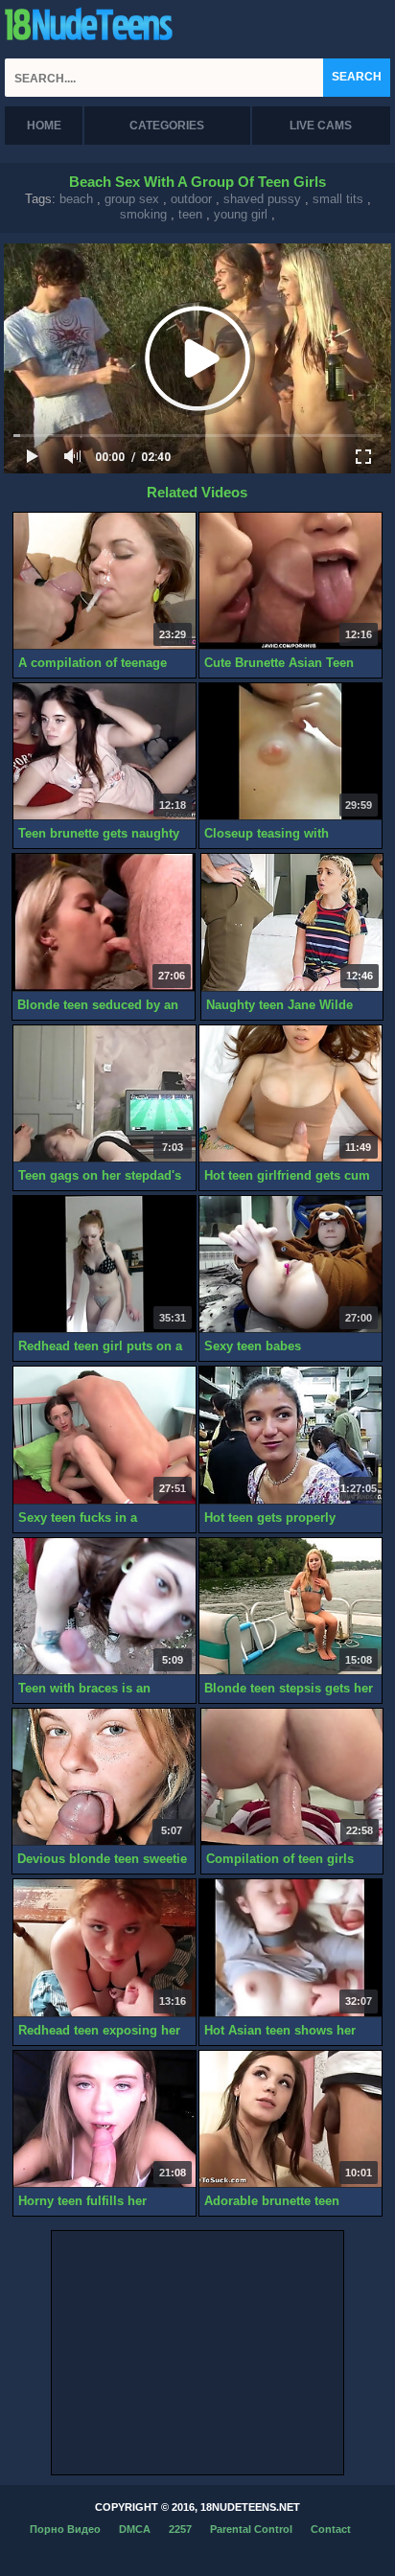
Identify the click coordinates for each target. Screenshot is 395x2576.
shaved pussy (262, 199)
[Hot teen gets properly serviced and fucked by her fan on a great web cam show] (290, 1435)
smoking (143, 214)
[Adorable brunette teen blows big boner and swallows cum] (290, 2119)
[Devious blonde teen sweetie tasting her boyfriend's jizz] (104, 1777)
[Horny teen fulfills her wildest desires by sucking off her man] (105, 2119)
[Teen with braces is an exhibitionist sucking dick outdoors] (105, 1607)
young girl (241, 214)
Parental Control (251, 2529)
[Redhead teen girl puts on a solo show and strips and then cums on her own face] (105, 1265)
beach (76, 199)
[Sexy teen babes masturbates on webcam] (290, 1265)
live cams (321, 126)
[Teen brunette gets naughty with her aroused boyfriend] (105, 752)
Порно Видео (65, 2529)
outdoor (191, 199)
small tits (338, 199)
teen (190, 214)
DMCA (135, 2529)
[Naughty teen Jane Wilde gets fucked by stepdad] (292, 922)
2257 (180, 2529)
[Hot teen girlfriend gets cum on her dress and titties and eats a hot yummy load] (290, 1094)
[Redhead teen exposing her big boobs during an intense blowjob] (105, 1948)
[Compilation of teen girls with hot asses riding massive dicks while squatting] (292, 1777)
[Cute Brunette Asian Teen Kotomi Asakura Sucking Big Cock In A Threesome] (290, 581)
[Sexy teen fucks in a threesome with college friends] (105, 1435)
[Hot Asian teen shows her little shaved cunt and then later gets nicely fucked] (290, 1948)
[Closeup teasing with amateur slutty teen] (290, 752)
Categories (167, 126)
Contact (331, 2529)
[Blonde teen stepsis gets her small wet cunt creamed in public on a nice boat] (290, 1607)
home (44, 126)
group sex (132, 199)
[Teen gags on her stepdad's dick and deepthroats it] (105, 1094)
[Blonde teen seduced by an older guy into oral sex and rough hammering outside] (104, 922)
